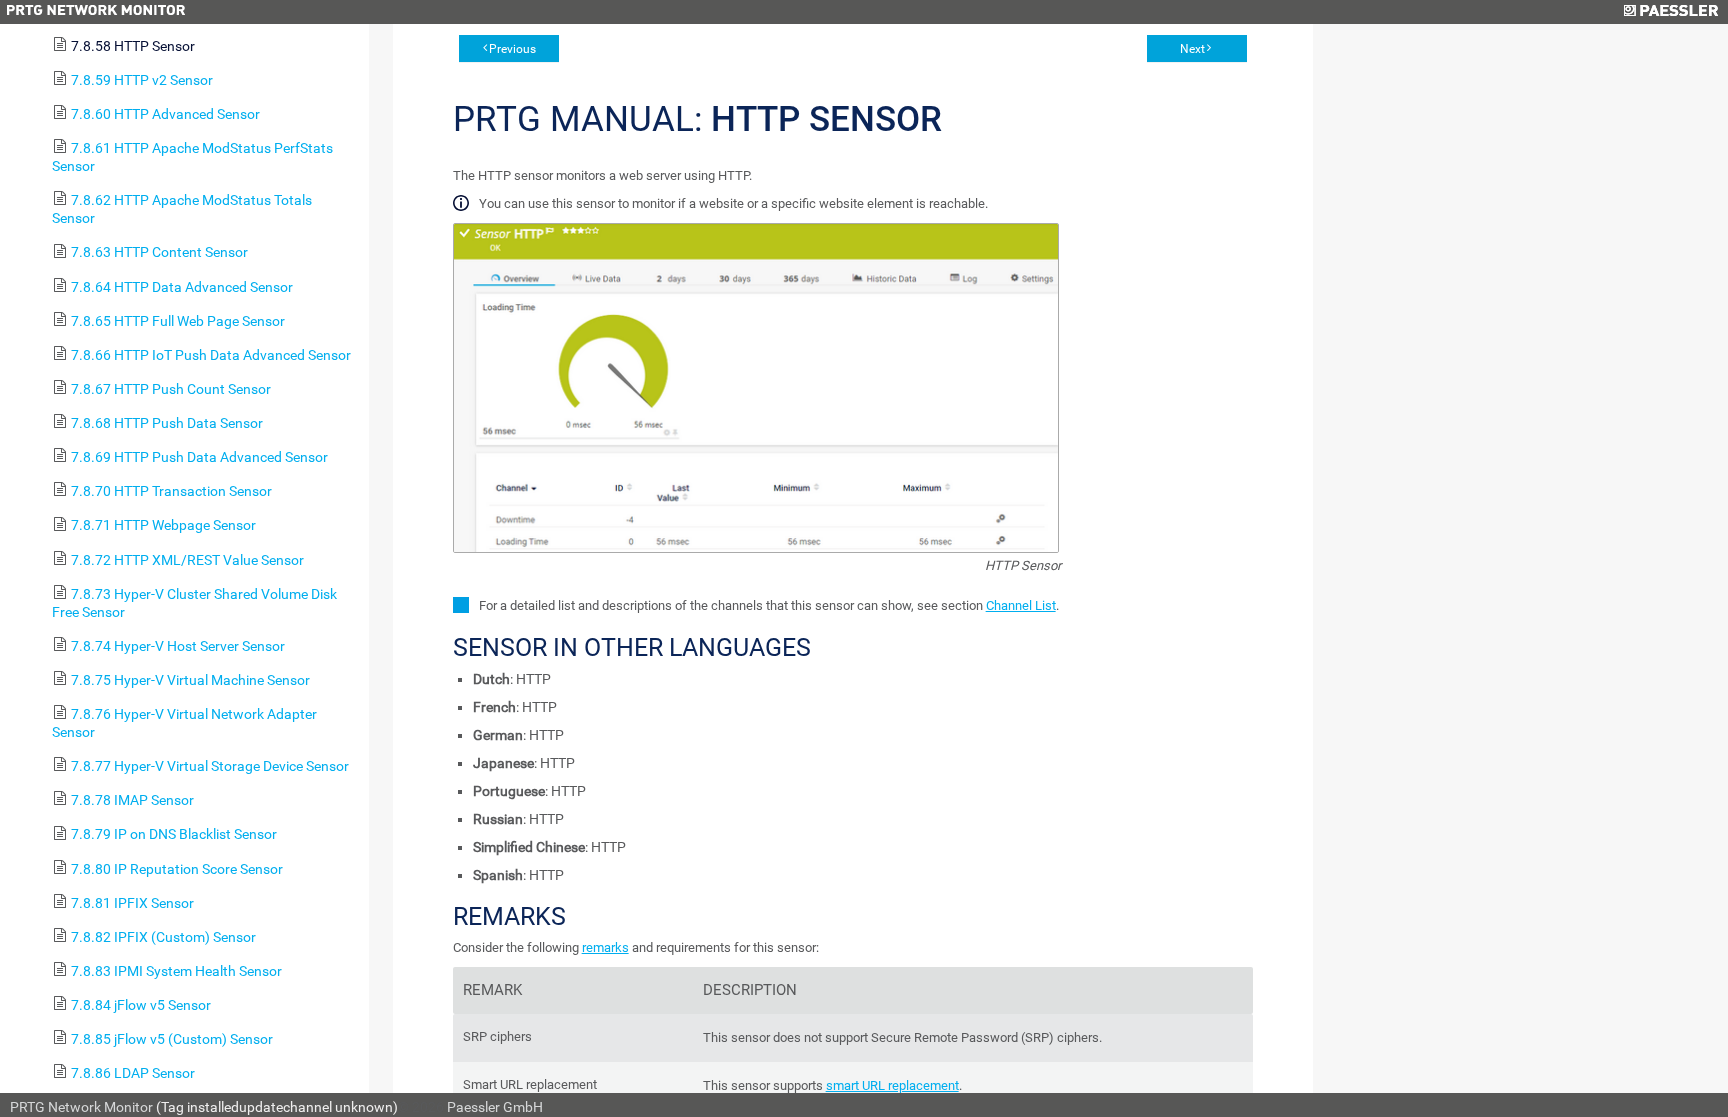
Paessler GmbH (495, 1107)
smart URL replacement (892, 1085)
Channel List (1021, 605)
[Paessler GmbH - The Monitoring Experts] (1670, 12)
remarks (605, 947)
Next (1192, 49)
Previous (512, 49)
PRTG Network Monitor (81, 1107)
